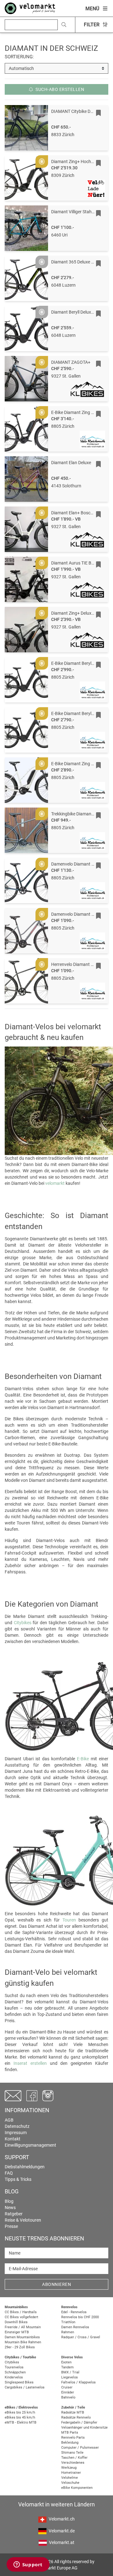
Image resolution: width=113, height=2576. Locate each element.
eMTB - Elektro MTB (21, 2422)
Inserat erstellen (30, 2063)
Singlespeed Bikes (19, 2382)
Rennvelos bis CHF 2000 (80, 2317)
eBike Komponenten (77, 2488)
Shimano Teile (72, 2453)
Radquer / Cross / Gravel (81, 2337)
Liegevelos (70, 2377)
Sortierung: (19, 57)
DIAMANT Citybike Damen (76, 111)
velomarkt (55, 1183)
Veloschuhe (70, 2483)
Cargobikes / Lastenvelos (25, 2387)
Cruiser (67, 2387)
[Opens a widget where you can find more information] (28, 2565)
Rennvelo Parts (73, 2438)
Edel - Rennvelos (74, 2312)
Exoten (66, 2362)
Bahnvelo (68, 2397)
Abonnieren (56, 2284)
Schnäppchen (15, 2372)
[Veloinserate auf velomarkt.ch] (30, 8)
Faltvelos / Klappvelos (78, 2382)
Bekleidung (70, 2443)
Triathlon (68, 2322)
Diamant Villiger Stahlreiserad (80, 212)
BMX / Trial (70, 2372)
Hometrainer (71, 2473)
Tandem (67, 2367)
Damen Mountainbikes (22, 2337)
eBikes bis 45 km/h (20, 2417)
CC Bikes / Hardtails (21, 2312)
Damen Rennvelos (75, 2327)
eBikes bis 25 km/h (20, 2412)
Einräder (68, 2392)
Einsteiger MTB (17, 2332)
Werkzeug (69, 2468)
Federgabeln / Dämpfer (79, 2422)
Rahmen (68, 2332)
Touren (69, 1920)
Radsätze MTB (73, 2412)
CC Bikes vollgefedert (22, 2317)
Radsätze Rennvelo (76, 2417)
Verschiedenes (73, 2463)
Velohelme (70, 2478)
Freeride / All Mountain (23, 2327)
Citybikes (23, 1623)
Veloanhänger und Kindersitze (84, 2428)
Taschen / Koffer (74, 2458)
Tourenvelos (14, 2367)
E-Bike (83, 1759)
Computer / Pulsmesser (80, 2448)
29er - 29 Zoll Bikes (20, 2347)
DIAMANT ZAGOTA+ (71, 362)
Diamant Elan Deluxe (71, 463)
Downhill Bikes (16, 2322)
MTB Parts (70, 2433)
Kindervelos (14, 2377)
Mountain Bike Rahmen (23, 2342)
